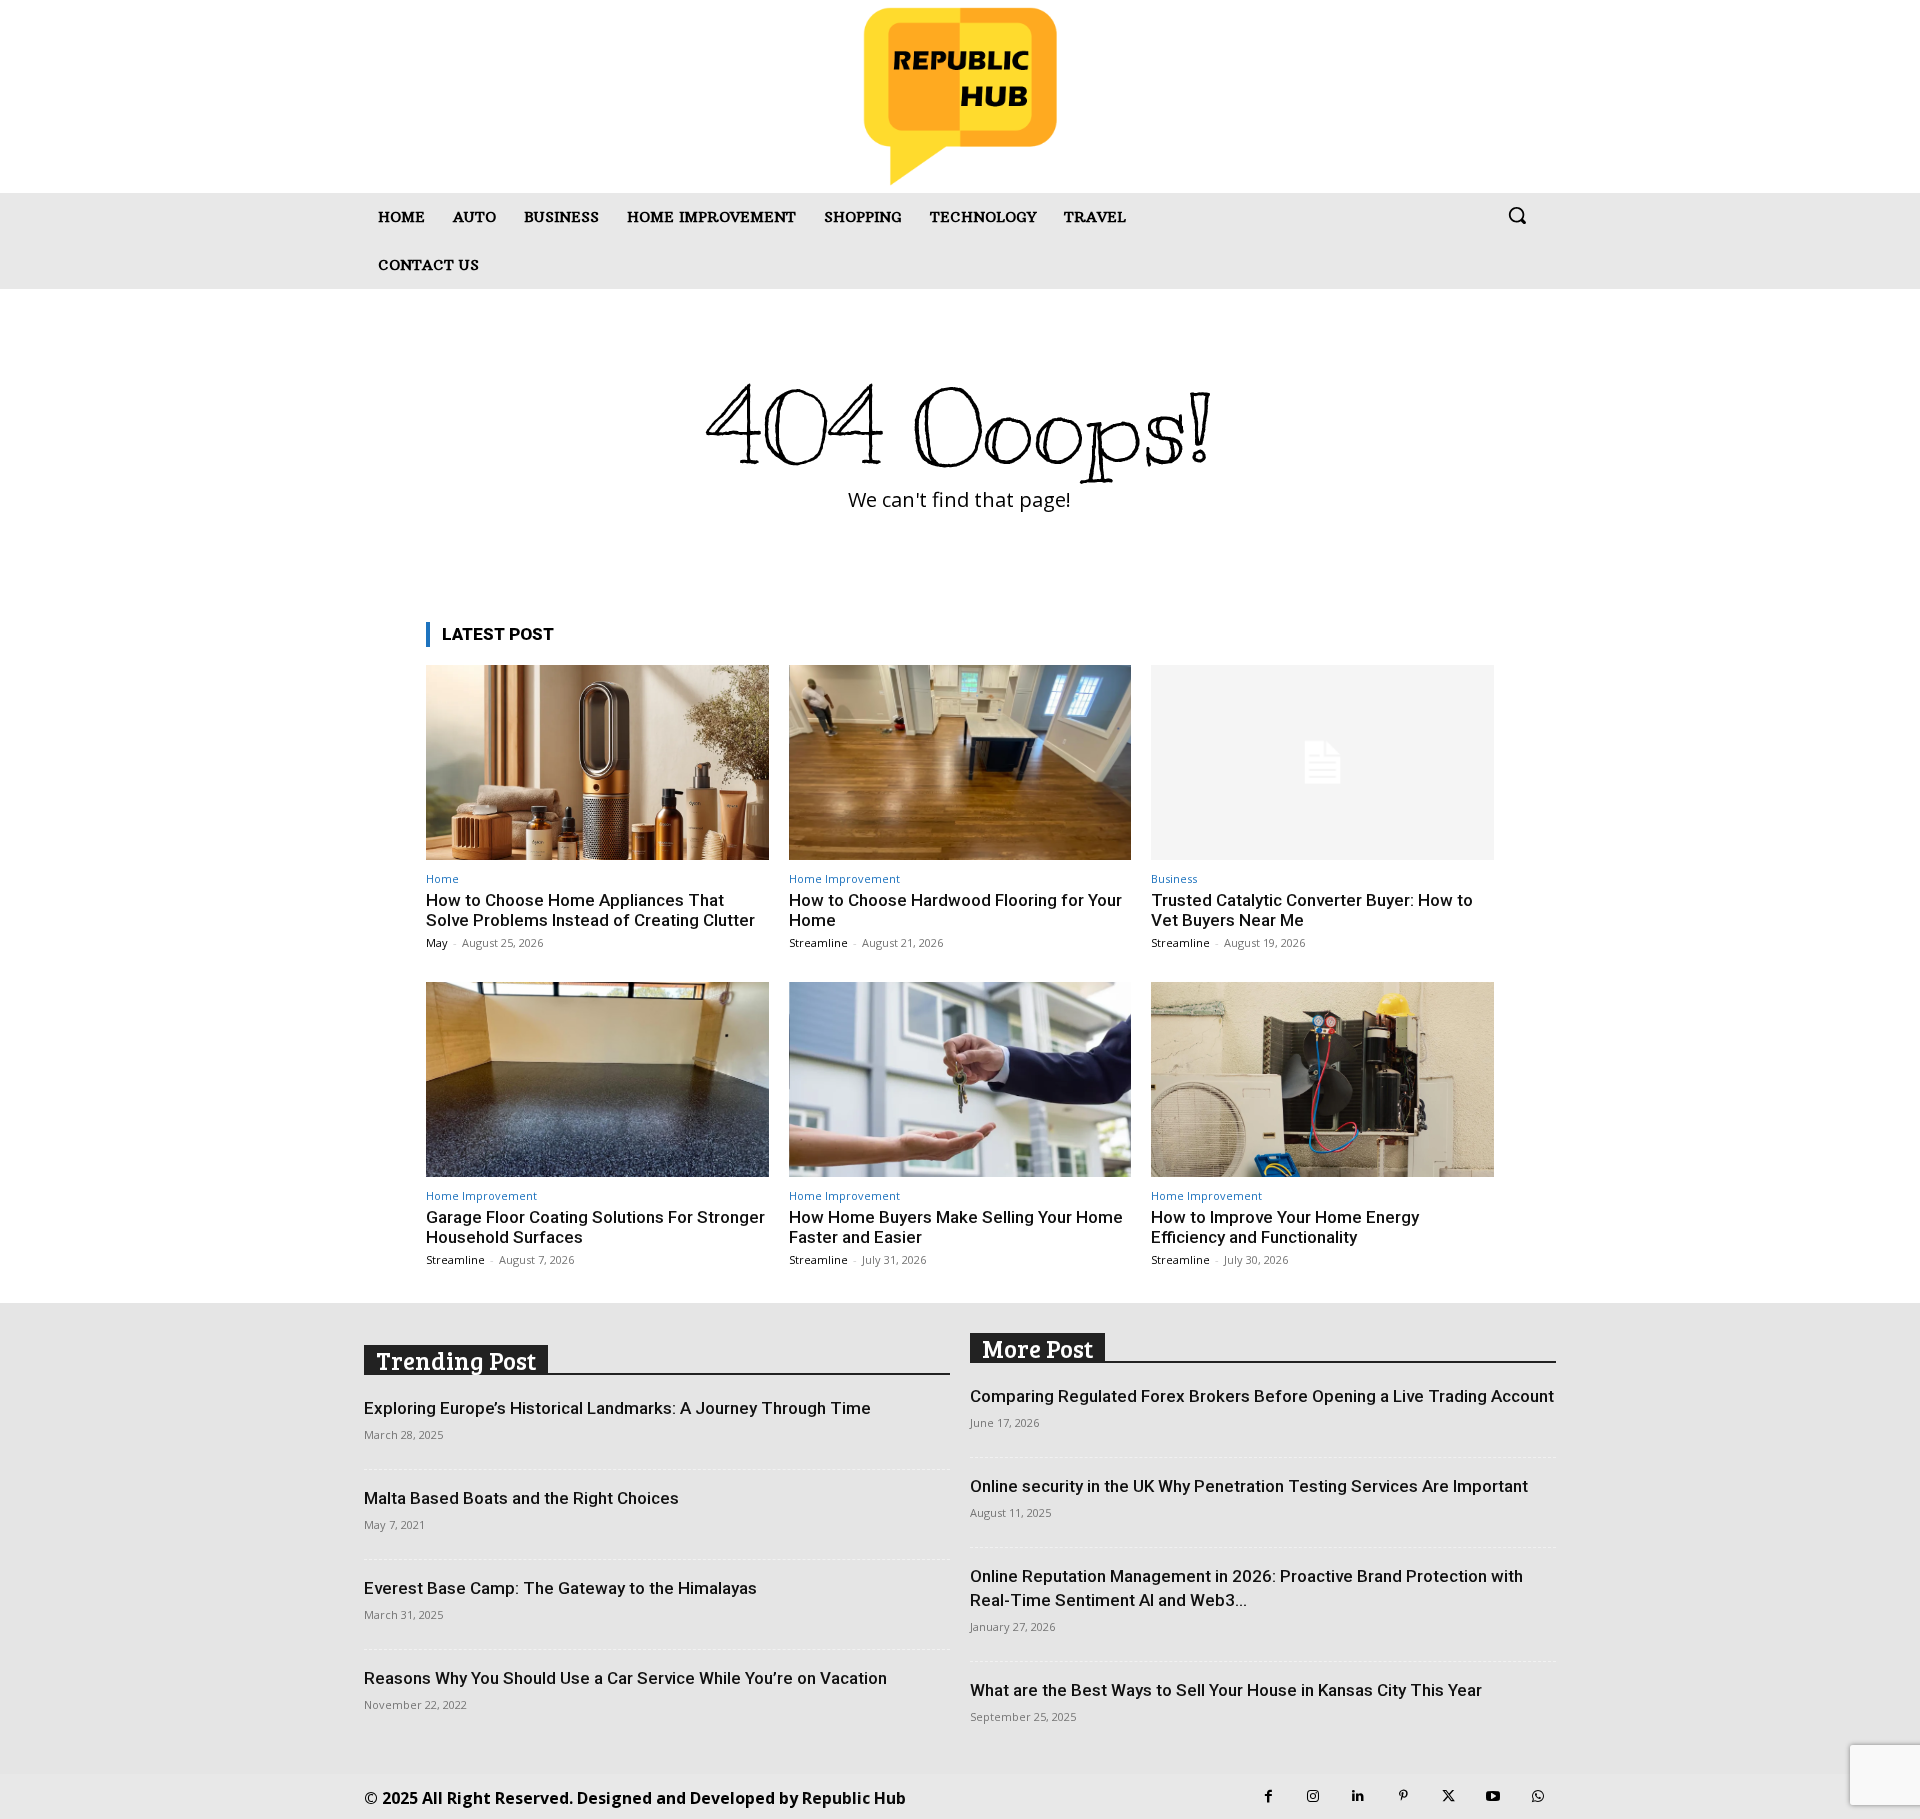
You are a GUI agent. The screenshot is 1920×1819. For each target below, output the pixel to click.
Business (1174, 878)
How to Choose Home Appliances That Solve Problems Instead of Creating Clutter (590, 910)
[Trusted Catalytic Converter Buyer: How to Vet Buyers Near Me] (1322, 762)
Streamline (818, 942)
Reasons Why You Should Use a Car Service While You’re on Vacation (625, 1678)
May (437, 942)
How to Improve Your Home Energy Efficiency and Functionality (1285, 1227)
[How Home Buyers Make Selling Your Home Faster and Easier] (960, 1079)
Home (442, 878)
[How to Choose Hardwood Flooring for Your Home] (960, 762)
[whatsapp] (1538, 1796)
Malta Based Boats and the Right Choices (521, 1498)
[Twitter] (1448, 1796)
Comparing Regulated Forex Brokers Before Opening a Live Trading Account (1262, 1396)
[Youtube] (1493, 1796)
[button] (1517, 215)
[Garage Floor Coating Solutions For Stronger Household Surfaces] (597, 1079)
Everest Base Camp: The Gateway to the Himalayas (560, 1588)
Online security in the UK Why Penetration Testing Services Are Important (1249, 1486)
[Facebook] (1268, 1796)
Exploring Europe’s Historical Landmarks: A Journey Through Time (617, 1408)
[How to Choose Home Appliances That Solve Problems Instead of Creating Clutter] (597, 762)
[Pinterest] (1403, 1796)
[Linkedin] (1358, 1796)
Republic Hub (854, 1798)
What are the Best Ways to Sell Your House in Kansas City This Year (1226, 1690)
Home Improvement (844, 878)
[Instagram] (1313, 1796)
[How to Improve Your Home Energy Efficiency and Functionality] (1322, 1079)
